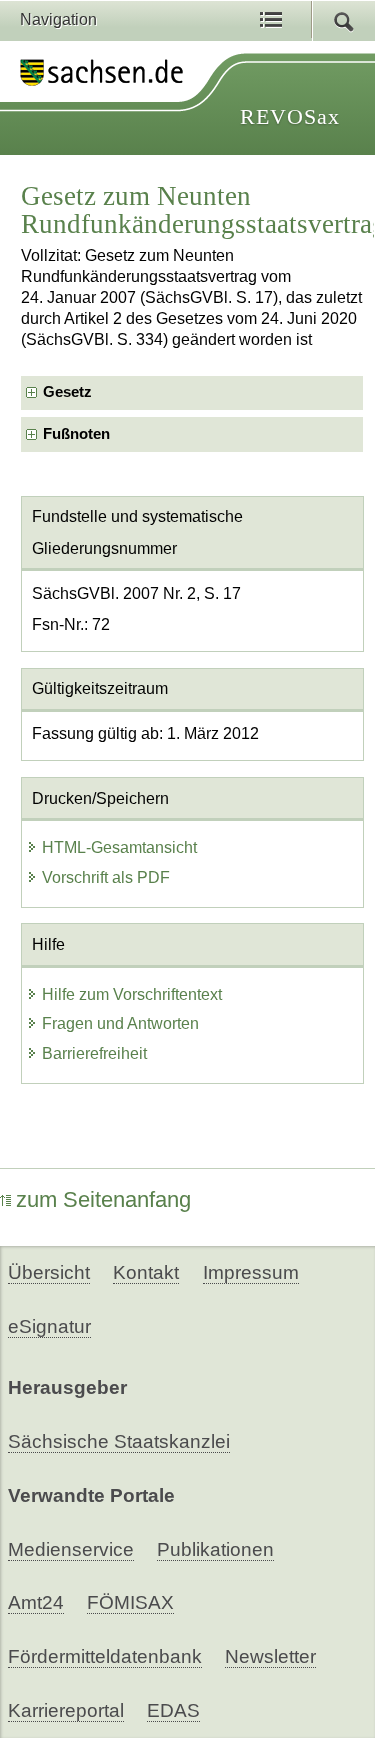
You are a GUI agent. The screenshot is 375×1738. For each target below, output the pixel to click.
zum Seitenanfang (103, 1199)
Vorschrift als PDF (106, 877)
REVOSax (290, 116)
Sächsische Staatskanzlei (119, 1441)
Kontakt (146, 1272)
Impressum (251, 1272)
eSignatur (49, 1326)
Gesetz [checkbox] (67, 392)
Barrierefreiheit (94, 1053)
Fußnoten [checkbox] (76, 434)
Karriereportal (66, 1710)
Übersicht (49, 1272)
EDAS (173, 1710)
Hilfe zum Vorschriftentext (132, 994)
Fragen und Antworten (120, 1023)
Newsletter (270, 1656)
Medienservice (71, 1549)
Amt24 (36, 1602)
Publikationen (215, 1549)
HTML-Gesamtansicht (119, 847)
